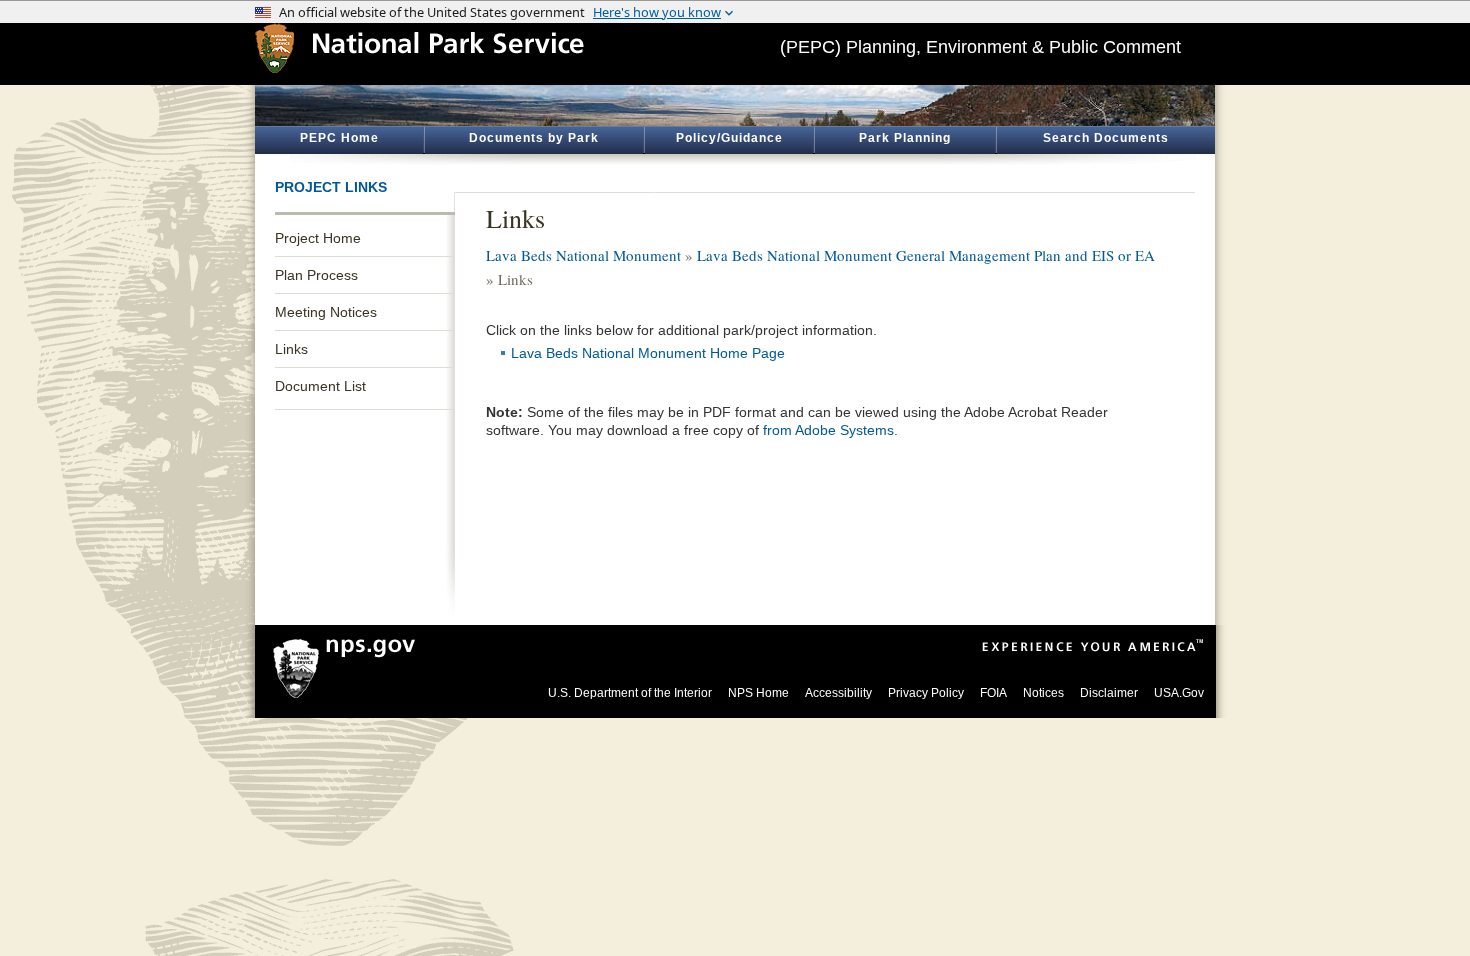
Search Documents (1106, 138)
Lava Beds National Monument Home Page (648, 353)
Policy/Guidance (729, 138)
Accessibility (838, 693)
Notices (1043, 693)
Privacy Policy (926, 693)
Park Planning (905, 138)
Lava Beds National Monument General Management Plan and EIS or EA (926, 255)
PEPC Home (339, 138)
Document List (320, 386)
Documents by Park (534, 138)
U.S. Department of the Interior (630, 693)
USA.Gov (1179, 693)
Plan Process (316, 275)
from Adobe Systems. (830, 430)
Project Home (318, 238)
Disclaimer (1109, 693)
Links (291, 349)
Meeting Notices (326, 312)
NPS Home (758, 693)
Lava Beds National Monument (583, 255)
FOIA (993, 693)
